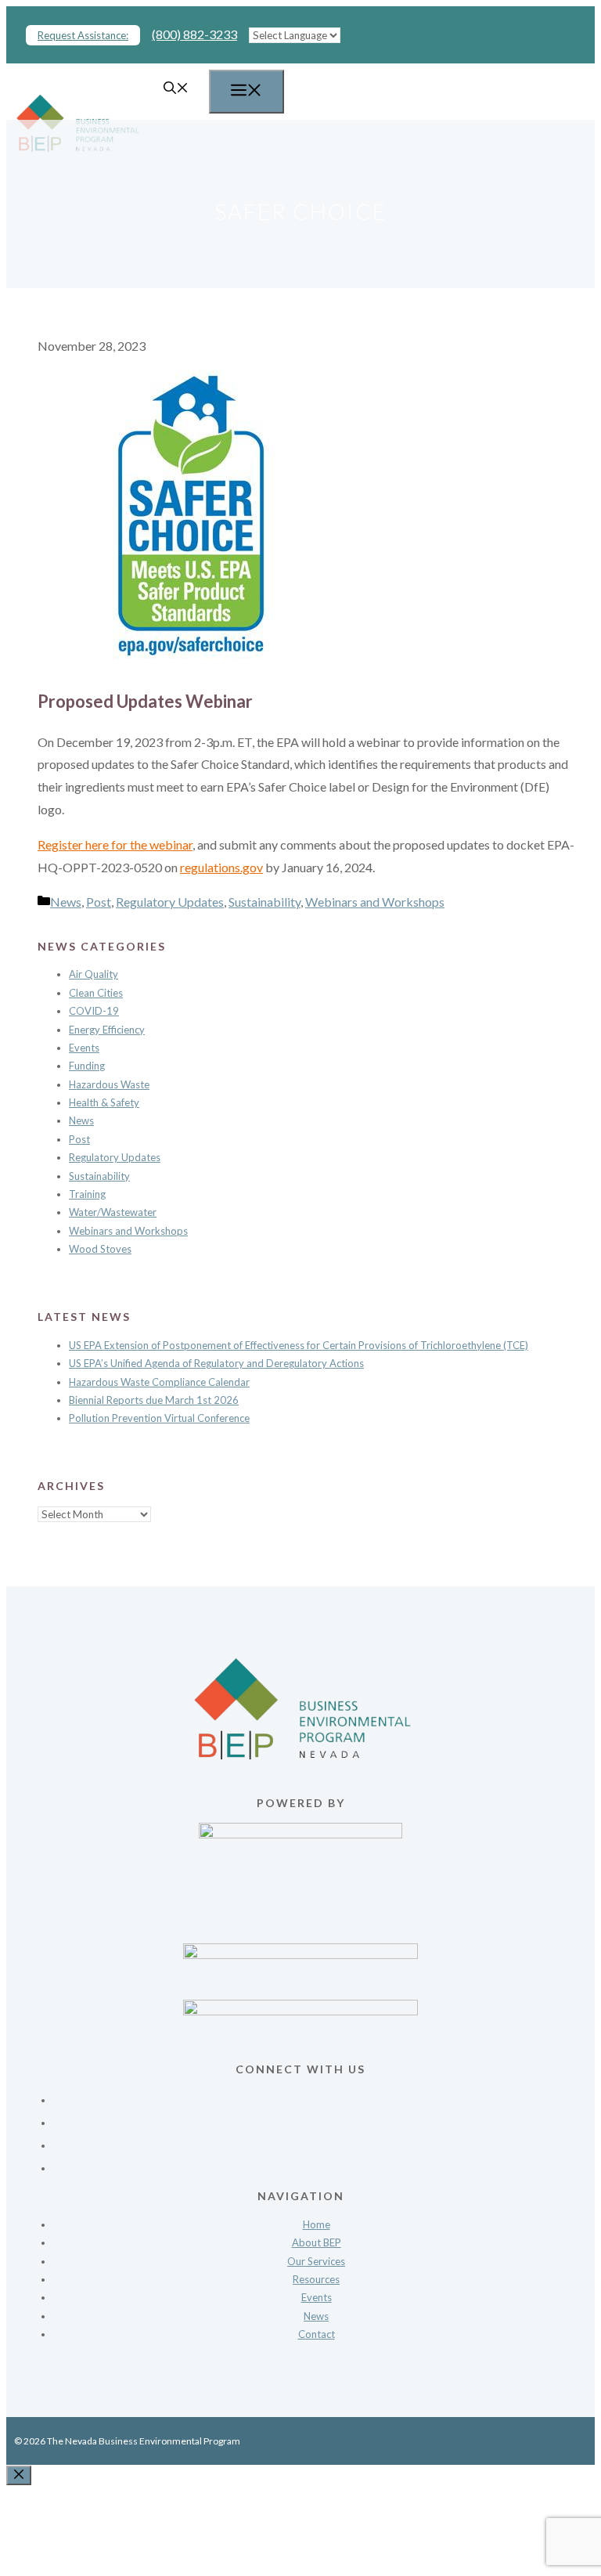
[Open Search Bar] (176, 89)
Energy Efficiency (107, 1030)
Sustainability (265, 902)
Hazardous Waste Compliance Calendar (159, 1382)
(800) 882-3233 (194, 34)
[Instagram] (316, 2140)
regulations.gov (221, 867)
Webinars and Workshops (375, 902)
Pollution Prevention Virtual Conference (159, 1418)
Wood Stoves (100, 1249)
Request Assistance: (83, 35)
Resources (316, 2279)
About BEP (317, 2242)
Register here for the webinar (115, 844)
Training (87, 1194)
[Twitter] (316, 2118)
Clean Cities (96, 993)
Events (84, 1048)
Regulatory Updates (170, 902)
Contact (317, 2334)
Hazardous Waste (109, 1084)
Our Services (316, 2261)
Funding (87, 1066)
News (66, 902)
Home (317, 2224)
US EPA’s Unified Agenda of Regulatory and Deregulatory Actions (216, 1363)
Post (99, 902)
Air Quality (94, 974)
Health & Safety (104, 1102)
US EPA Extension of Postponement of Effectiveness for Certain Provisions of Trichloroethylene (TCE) (299, 1345)
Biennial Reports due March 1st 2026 (154, 1400)
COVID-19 (94, 1011)
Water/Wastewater (113, 1212)
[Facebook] (316, 2095)
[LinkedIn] (316, 2163)
